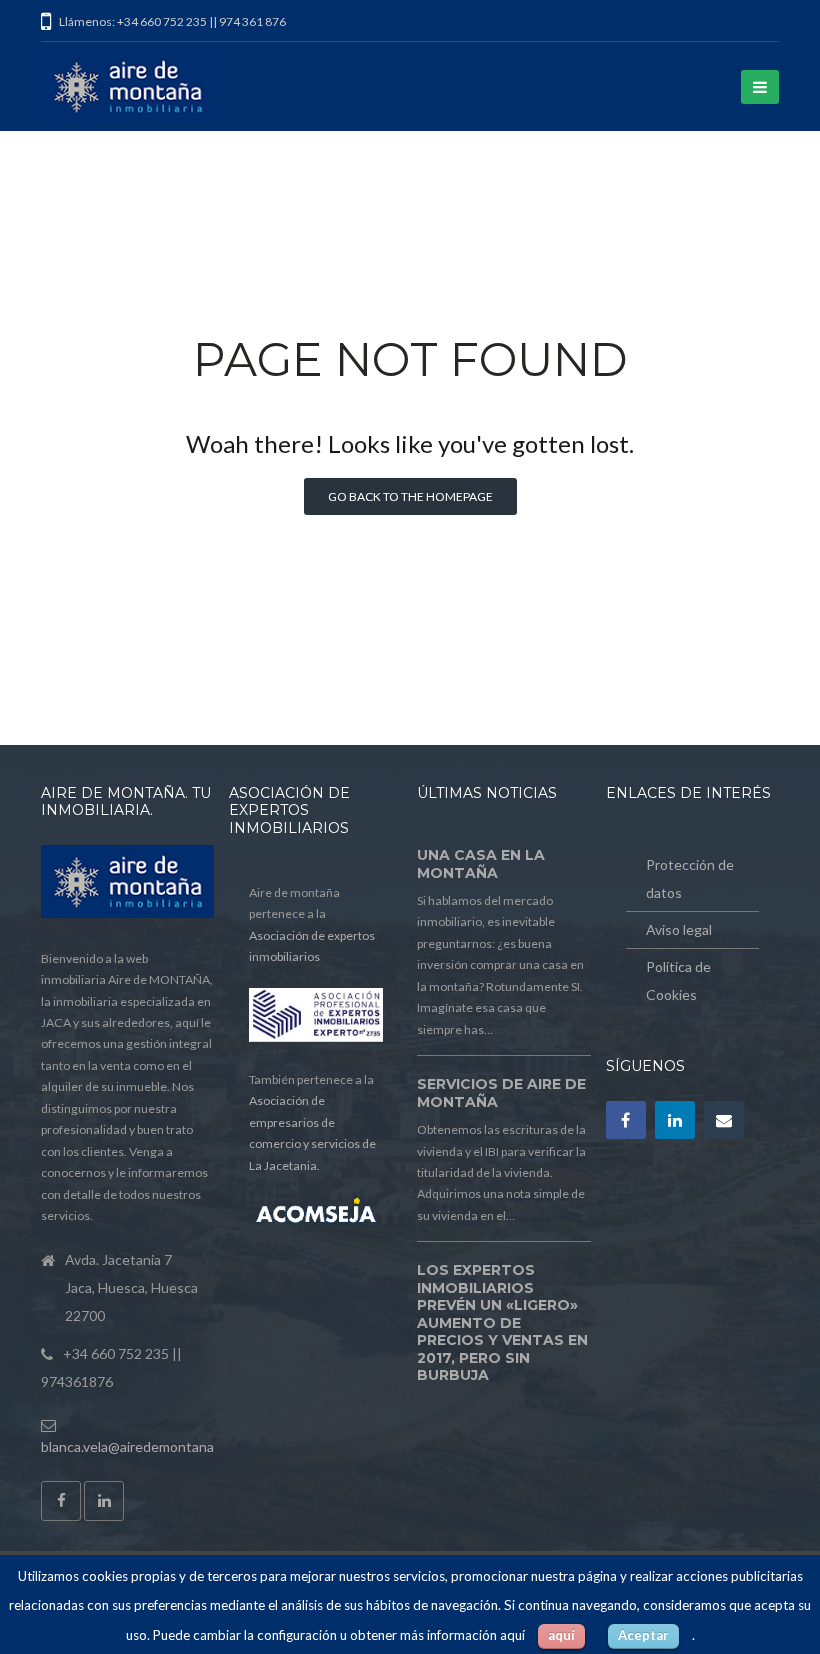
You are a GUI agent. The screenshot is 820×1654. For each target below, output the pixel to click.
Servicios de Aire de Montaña (501, 1093)
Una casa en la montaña (481, 864)
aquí (561, 1635)
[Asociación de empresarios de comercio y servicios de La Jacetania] (315, 1213)
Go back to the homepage (410, 496)
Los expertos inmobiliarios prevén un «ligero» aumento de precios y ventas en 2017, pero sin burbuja (502, 1322)
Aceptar (643, 1635)
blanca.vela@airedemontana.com (142, 1446)
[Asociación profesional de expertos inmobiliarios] (315, 1037)
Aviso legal (679, 929)
